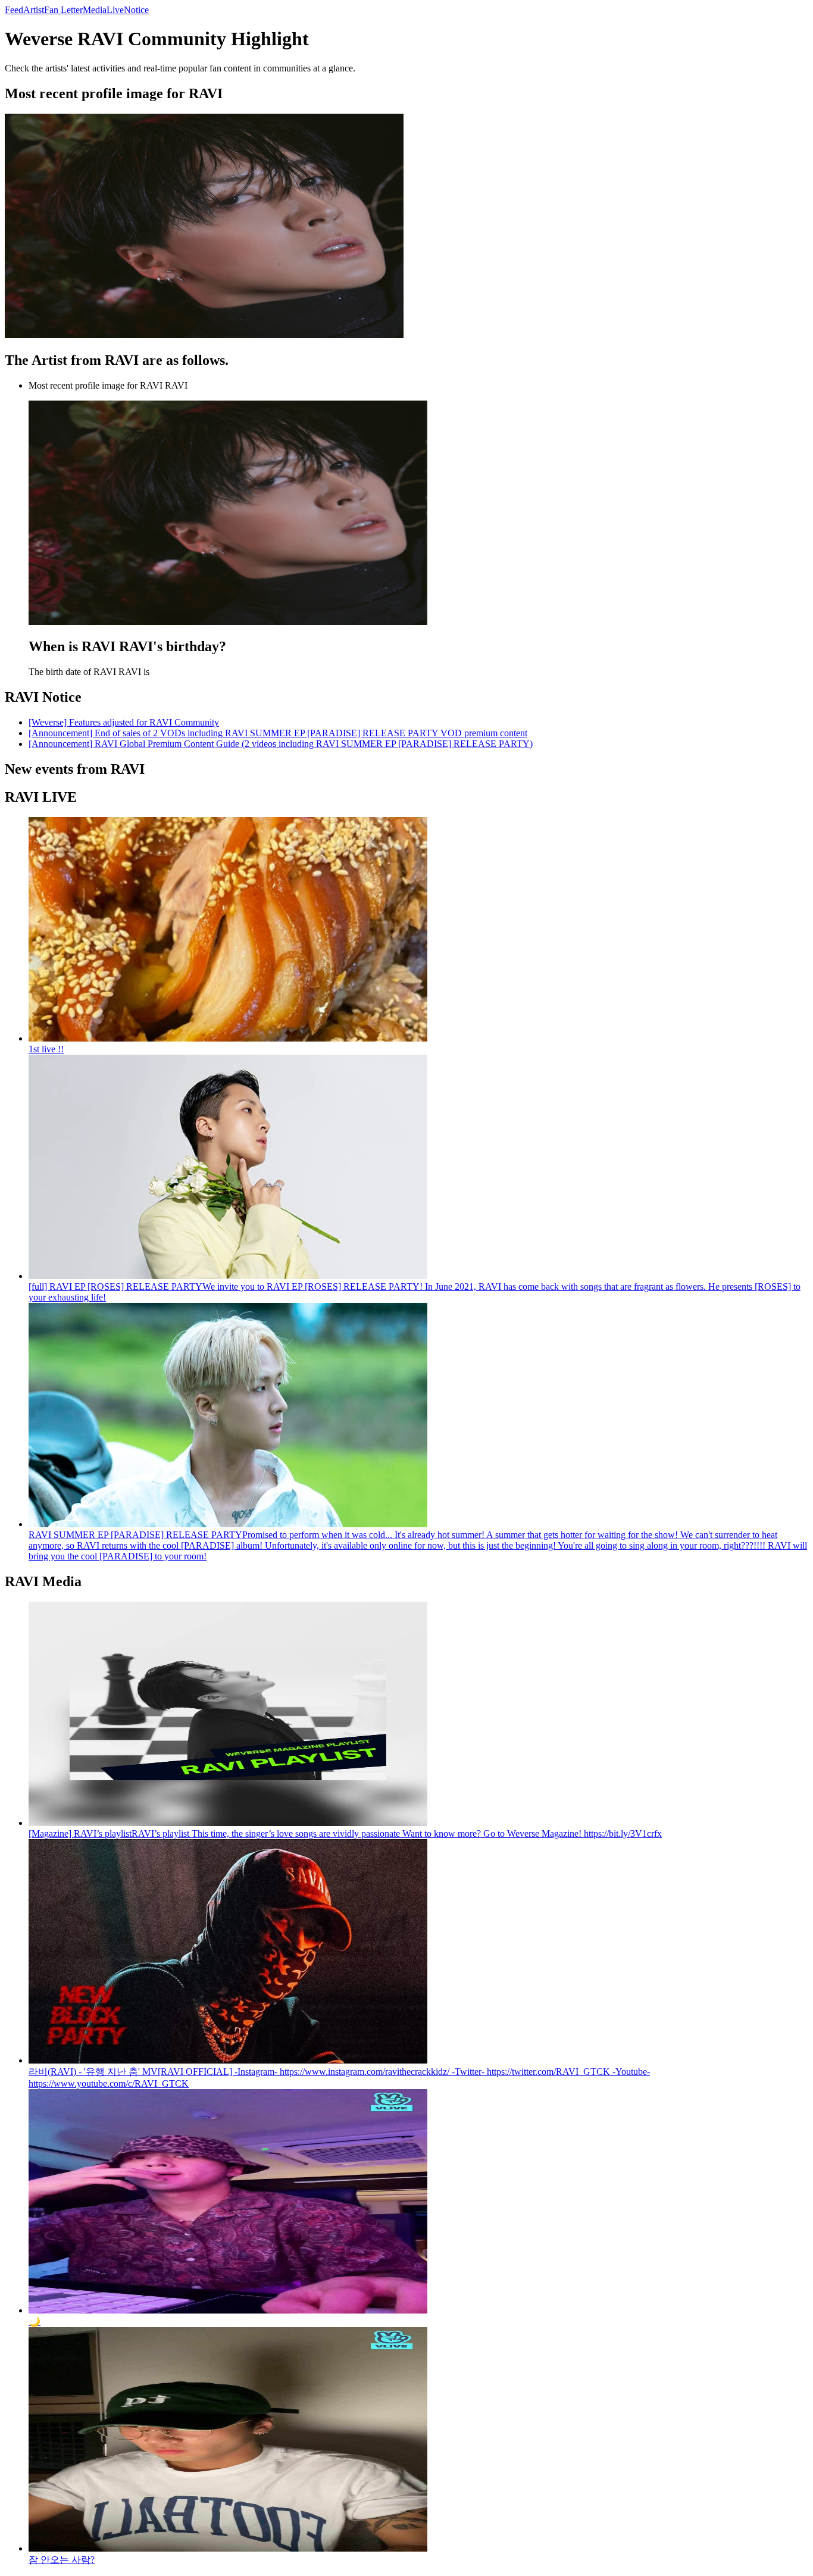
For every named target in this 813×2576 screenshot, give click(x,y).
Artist (34, 10)
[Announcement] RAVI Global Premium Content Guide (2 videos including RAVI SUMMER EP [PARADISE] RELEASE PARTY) (281, 744)
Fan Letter (63, 10)
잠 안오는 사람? (62, 2560)
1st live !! (46, 1049)
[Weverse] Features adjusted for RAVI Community (124, 722)
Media (95, 10)
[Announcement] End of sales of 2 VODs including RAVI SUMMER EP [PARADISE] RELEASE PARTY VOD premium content (278, 733)
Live (115, 10)
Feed (14, 10)
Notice (136, 10)
